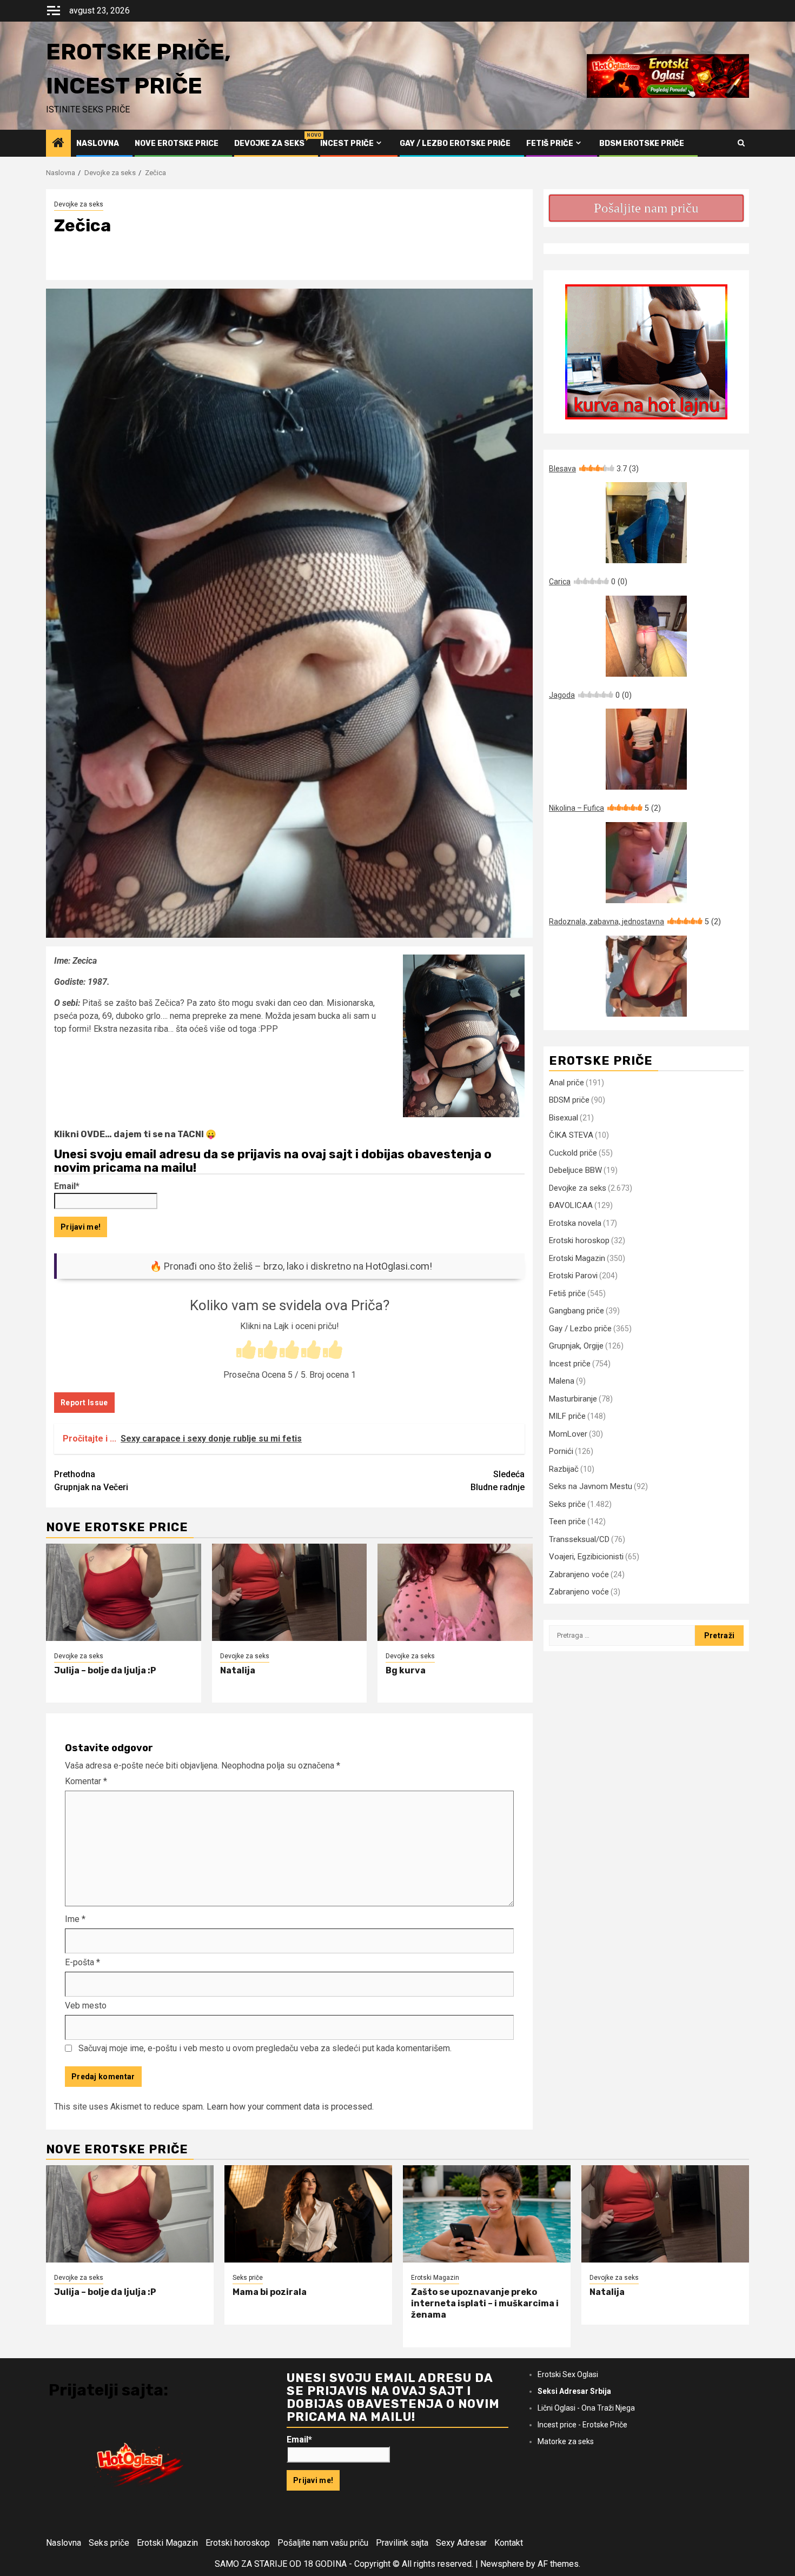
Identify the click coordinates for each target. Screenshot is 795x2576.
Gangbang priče (577, 1311)
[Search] (741, 143)
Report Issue (84, 1403)
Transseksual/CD (579, 1539)
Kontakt (509, 2543)
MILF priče (567, 1416)
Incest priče (347, 144)
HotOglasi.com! (399, 1266)
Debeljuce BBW (575, 1170)
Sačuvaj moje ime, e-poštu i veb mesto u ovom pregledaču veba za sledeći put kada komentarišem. (265, 2048)
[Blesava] (646, 523)
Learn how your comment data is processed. (290, 2107)
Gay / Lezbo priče (580, 1329)
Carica (588, 582)
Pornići (561, 1451)
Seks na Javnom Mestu (591, 1486)
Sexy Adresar (461, 2543)
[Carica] (646, 636)
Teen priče (567, 1521)
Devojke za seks (269, 144)
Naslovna (98, 144)
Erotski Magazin (577, 1258)
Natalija (238, 1670)
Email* (67, 1186)
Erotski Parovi (573, 1276)
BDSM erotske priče (642, 144)
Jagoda (590, 695)
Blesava (594, 469)
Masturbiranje (573, 1399)
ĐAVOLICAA (571, 1205)
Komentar (86, 1781)
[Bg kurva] (455, 1592)
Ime (75, 1919)
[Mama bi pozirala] (308, 2214)
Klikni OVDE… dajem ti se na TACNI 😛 (135, 1134)
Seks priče (567, 1504)
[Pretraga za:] (622, 1636)
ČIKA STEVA (571, 1135)
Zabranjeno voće (579, 1574)
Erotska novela (575, 1223)
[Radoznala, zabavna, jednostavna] (646, 976)
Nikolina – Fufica (605, 808)
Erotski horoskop (579, 1240)
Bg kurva (406, 1670)
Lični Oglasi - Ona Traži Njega (586, 2408)
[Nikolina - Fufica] (646, 863)
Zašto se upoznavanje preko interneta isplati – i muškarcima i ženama (485, 2303)
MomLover (568, 1434)
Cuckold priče (573, 1153)
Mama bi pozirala (270, 2292)
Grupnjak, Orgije (576, 1346)
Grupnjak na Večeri (91, 1481)
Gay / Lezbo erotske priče (455, 144)
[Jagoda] (646, 749)
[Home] (58, 144)
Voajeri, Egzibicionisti (586, 1557)
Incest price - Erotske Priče (582, 2425)
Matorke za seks (566, 2441)
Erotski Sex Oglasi (568, 2374)
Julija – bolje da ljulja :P (105, 1670)
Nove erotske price (177, 144)
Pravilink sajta (402, 2543)
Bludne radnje (498, 1481)
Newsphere (502, 2564)
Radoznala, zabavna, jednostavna (635, 922)
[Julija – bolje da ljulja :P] (124, 1592)
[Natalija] (290, 1592)
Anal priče (567, 1083)
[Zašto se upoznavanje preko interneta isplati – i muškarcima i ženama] (487, 2214)
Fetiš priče (550, 144)
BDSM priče (569, 1100)
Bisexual (564, 1118)
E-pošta (82, 1962)
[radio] (246, 1351)
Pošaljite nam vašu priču (323, 2543)
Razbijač (564, 1469)
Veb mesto (86, 2006)
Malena (562, 1381)
